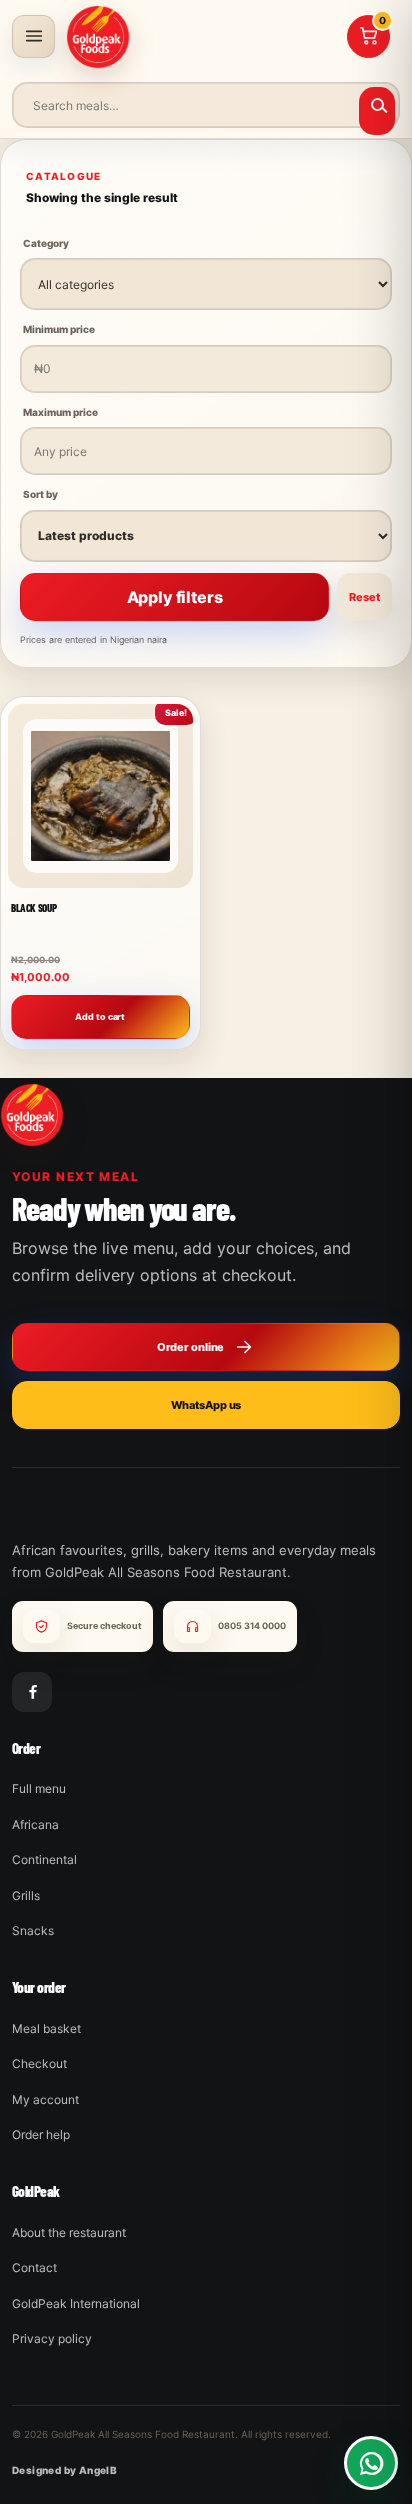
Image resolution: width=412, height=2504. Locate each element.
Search (377, 111)
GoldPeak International (76, 2303)
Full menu (39, 1788)
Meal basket (46, 2028)
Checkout (39, 2063)
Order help (41, 2134)
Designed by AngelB (64, 2470)
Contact (34, 2267)
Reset (364, 597)
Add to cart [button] (100, 1015)
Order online (191, 1347)
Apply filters (175, 597)
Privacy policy (52, 2338)
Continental (44, 1859)
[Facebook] (32, 1692)
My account (45, 2099)
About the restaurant (69, 2232)
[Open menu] (33, 36)
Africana (35, 1824)
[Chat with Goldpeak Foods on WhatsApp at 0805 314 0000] (371, 2463)
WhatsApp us (206, 1405)
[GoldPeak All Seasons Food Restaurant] (98, 37)
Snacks (33, 1930)
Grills (26, 1895)
